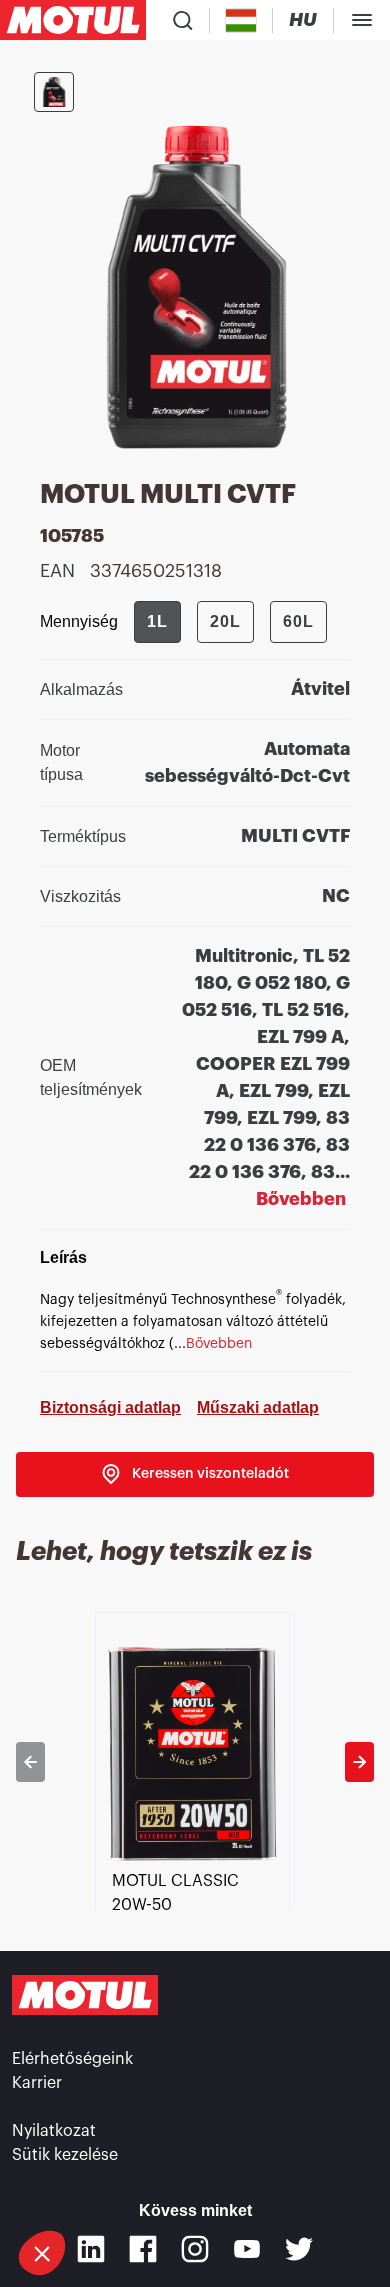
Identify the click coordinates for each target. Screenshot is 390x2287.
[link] (195, 1474)
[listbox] (194, 1761)
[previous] (30, 1762)
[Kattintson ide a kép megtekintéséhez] (54, 92)
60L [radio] (298, 621)
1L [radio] (157, 621)
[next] (359, 1762)
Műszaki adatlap (258, 1407)
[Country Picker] (241, 20)
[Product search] (183, 20)
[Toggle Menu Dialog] (362, 20)
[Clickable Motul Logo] (73, 20)
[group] (230, 622)
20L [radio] (225, 621)
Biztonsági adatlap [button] (110, 1407)
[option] (194, 1761)
